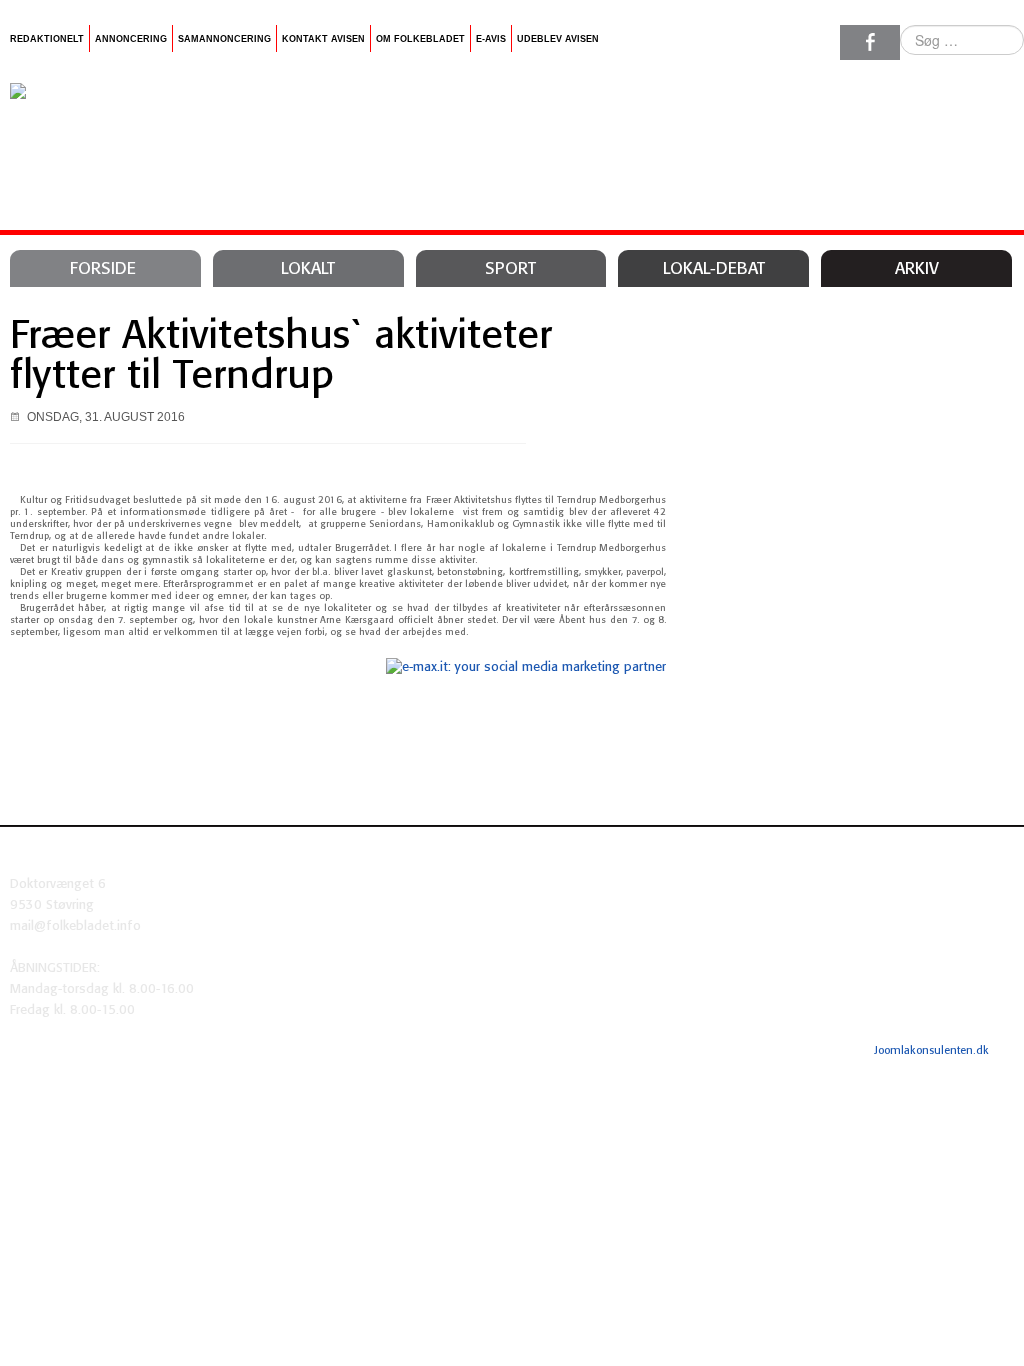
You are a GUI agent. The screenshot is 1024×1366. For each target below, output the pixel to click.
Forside (103, 269)
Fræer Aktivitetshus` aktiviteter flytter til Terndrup (281, 357)
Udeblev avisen (558, 39)
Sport (510, 269)
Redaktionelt (47, 39)
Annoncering (131, 39)
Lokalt (308, 269)
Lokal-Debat (714, 269)
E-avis (491, 39)
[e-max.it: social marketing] (526, 667)
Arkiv (917, 269)
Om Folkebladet (420, 39)
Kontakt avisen (323, 39)
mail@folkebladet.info (75, 926)
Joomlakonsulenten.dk (931, 1051)
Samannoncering (224, 39)
